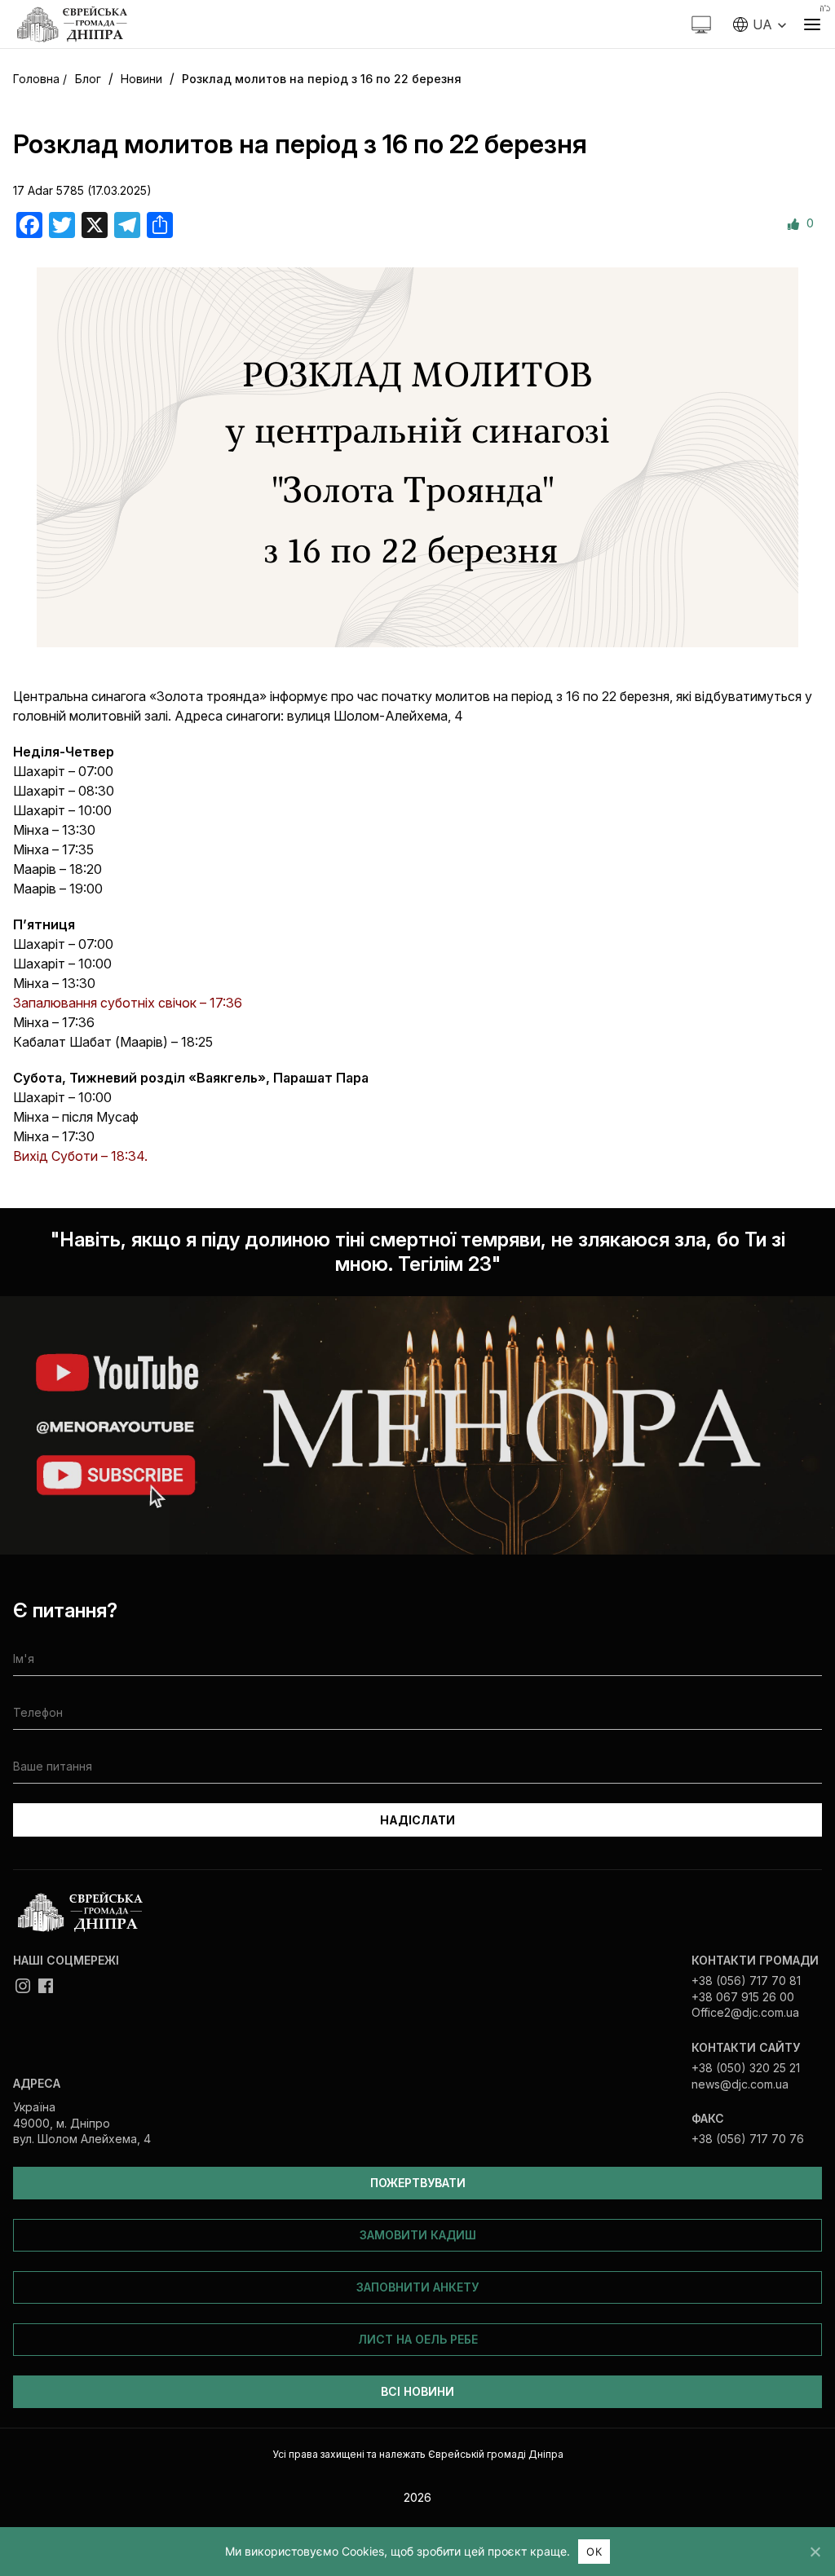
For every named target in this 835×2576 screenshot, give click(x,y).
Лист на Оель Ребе (418, 2339)
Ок (594, 2552)
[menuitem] (760, 24)
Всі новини (417, 2391)
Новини (141, 79)
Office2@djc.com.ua (745, 2012)
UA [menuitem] (762, 24)
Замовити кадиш (418, 2235)
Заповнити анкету (417, 2287)
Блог (88, 79)
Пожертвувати (418, 2183)
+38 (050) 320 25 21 (746, 2068)
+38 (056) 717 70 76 (748, 2139)
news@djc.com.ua (740, 2084)
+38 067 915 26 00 (743, 1997)
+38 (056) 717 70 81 (746, 1981)
